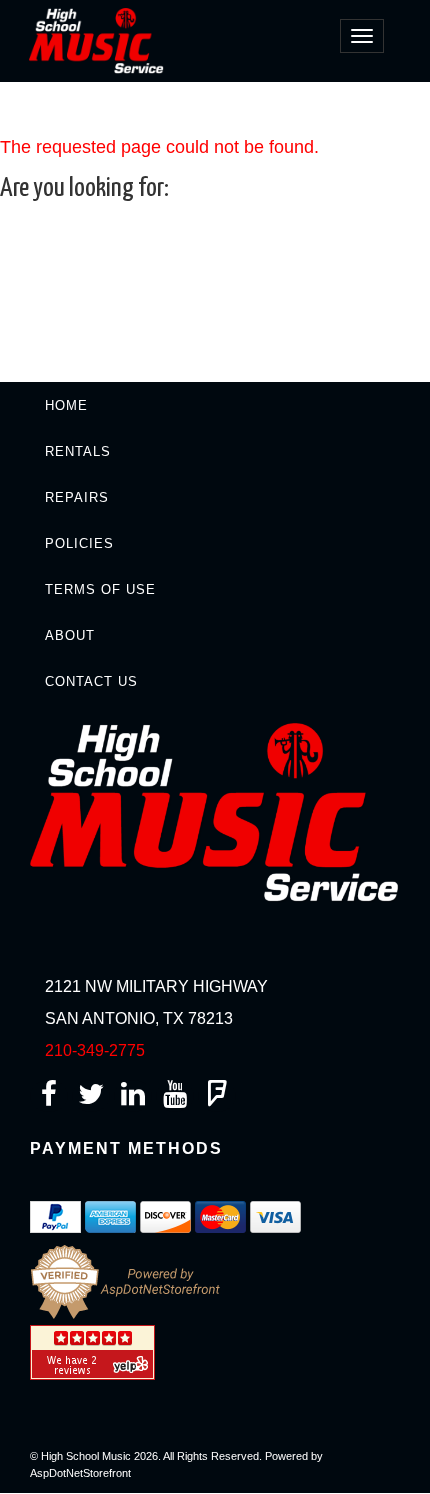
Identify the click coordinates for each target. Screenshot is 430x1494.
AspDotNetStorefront (80, 1473)
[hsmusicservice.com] (101, 39)
